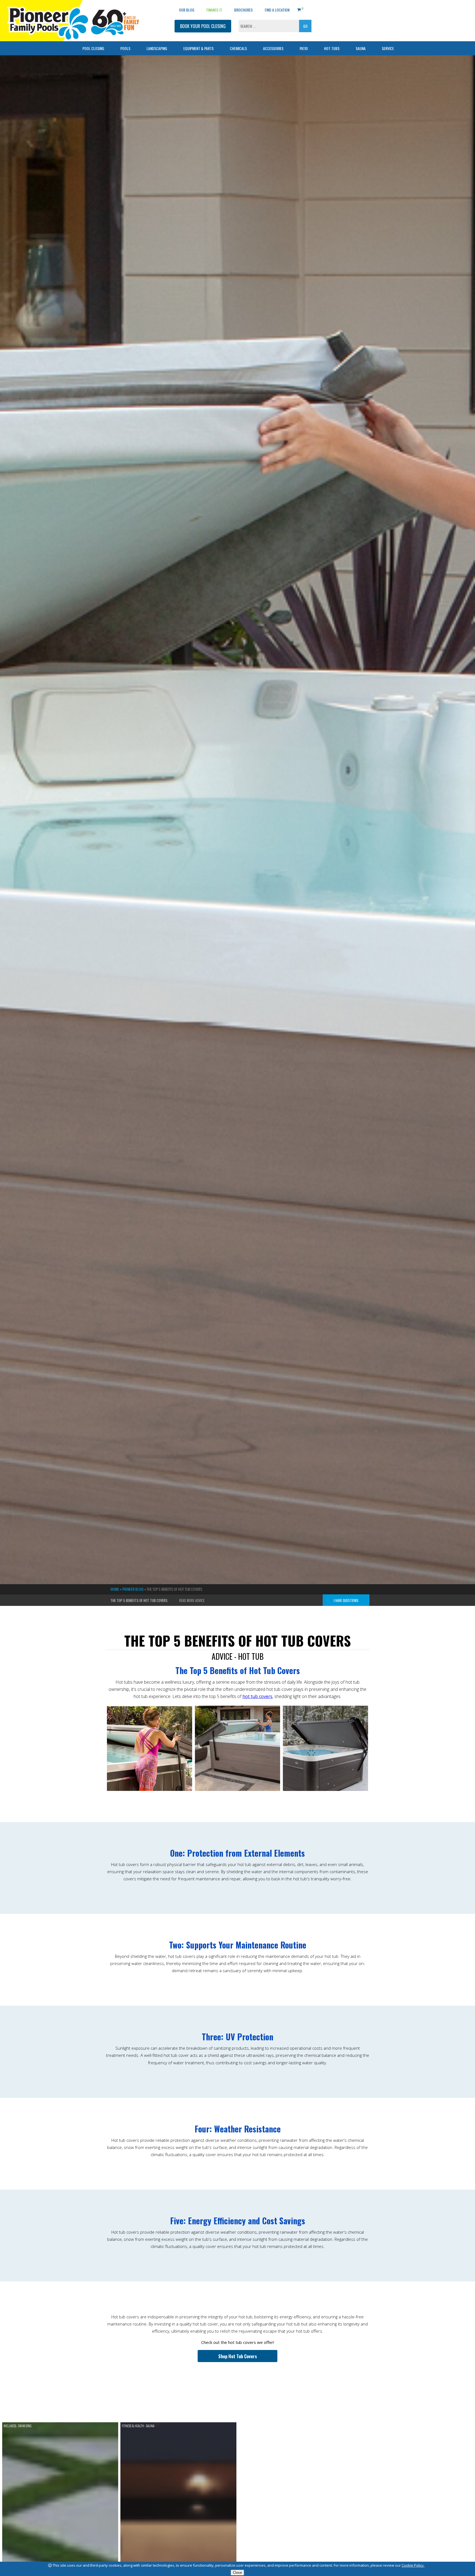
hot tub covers (257, 1696)
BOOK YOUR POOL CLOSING (203, 26)
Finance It (214, 10)
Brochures (243, 10)
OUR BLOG (187, 10)
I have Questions (346, 1601)
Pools (125, 48)
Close (237, 2573)
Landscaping (157, 48)
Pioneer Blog (133, 1589)
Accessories (273, 48)
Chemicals (238, 48)
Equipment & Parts (198, 48)
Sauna (361, 48)
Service (388, 48)
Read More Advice (192, 1601)
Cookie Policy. (413, 2565)
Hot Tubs (332, 48)
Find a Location (277, 10)
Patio (304, 48)
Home (115, 1589)
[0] (299, 9)
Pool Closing (93, 48)
